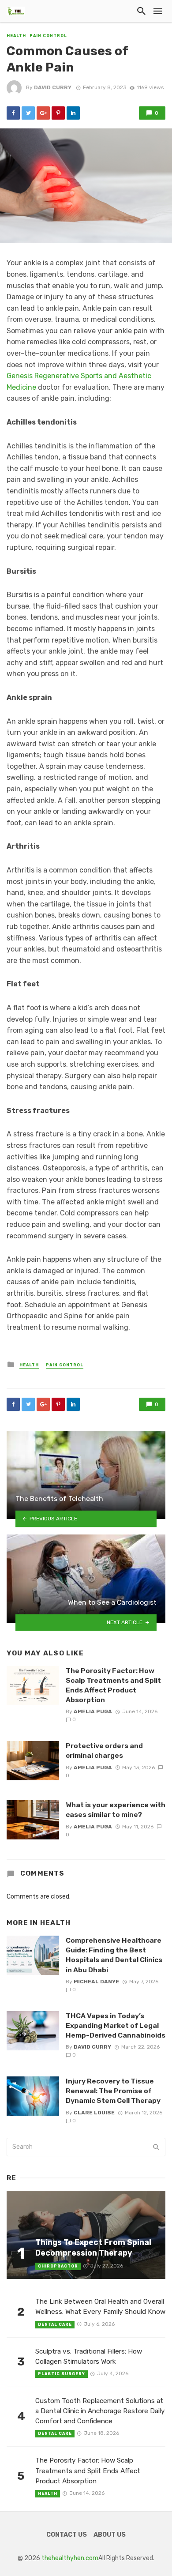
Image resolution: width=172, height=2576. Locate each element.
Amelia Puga (93, 1711)
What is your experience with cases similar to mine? (116, 1810)
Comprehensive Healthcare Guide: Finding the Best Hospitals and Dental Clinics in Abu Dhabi (114, 1955)
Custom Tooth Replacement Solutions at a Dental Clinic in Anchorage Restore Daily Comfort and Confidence (100, 2411)
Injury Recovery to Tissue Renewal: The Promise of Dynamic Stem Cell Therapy (113, 2091)
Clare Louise (94, 2113)
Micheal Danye (96, 1982)
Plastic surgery (62, 2374)
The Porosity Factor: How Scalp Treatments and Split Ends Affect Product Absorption (113, 1685)
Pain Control (48, 36)
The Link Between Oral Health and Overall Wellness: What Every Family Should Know (100, 2307)
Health (16, 36)
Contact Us (67, 2535)
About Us (110, 2535)
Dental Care (55, 2324)
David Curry (53, 87)
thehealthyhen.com (70, 2558)
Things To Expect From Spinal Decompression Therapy (93, 2248)
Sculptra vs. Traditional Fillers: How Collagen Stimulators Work (89, 2356)
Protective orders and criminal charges (104, 1751)
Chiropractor (58, 2266)
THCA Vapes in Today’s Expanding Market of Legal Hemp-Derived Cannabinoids (116, 2025)
